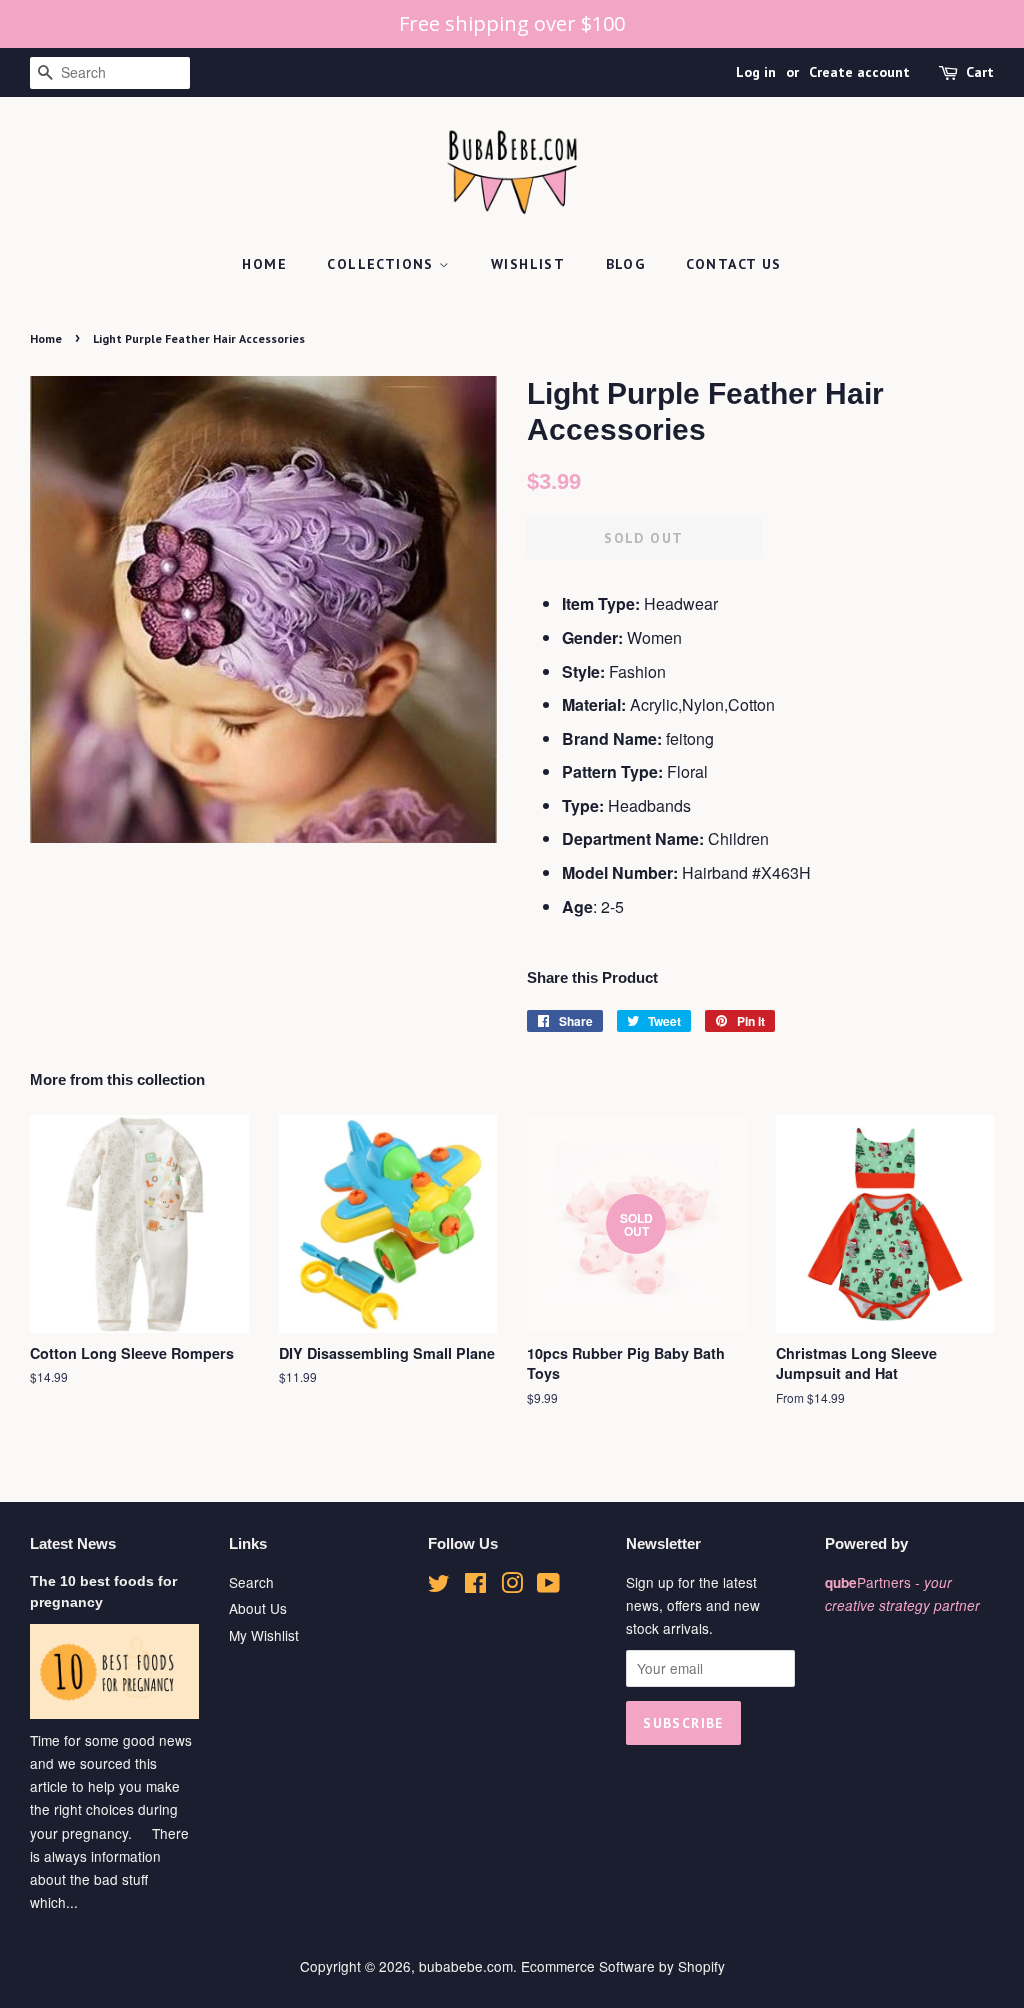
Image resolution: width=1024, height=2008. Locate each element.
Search (251, 1582)
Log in (756, 72)
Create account (859, 72)
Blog (626, 264)
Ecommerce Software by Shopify (623, 1966)
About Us (258, 1608)
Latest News (73, 1543)
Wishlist (528, 264)
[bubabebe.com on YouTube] (548, 1586)
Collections (383, 264)
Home (264, 264)
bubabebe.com (466, 1966)
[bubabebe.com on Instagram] (512, 1586)
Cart (980, 72)
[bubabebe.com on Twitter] (439, 1586)
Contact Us (734, 264)
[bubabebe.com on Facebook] (475, 1586)
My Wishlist (264, 1635)
